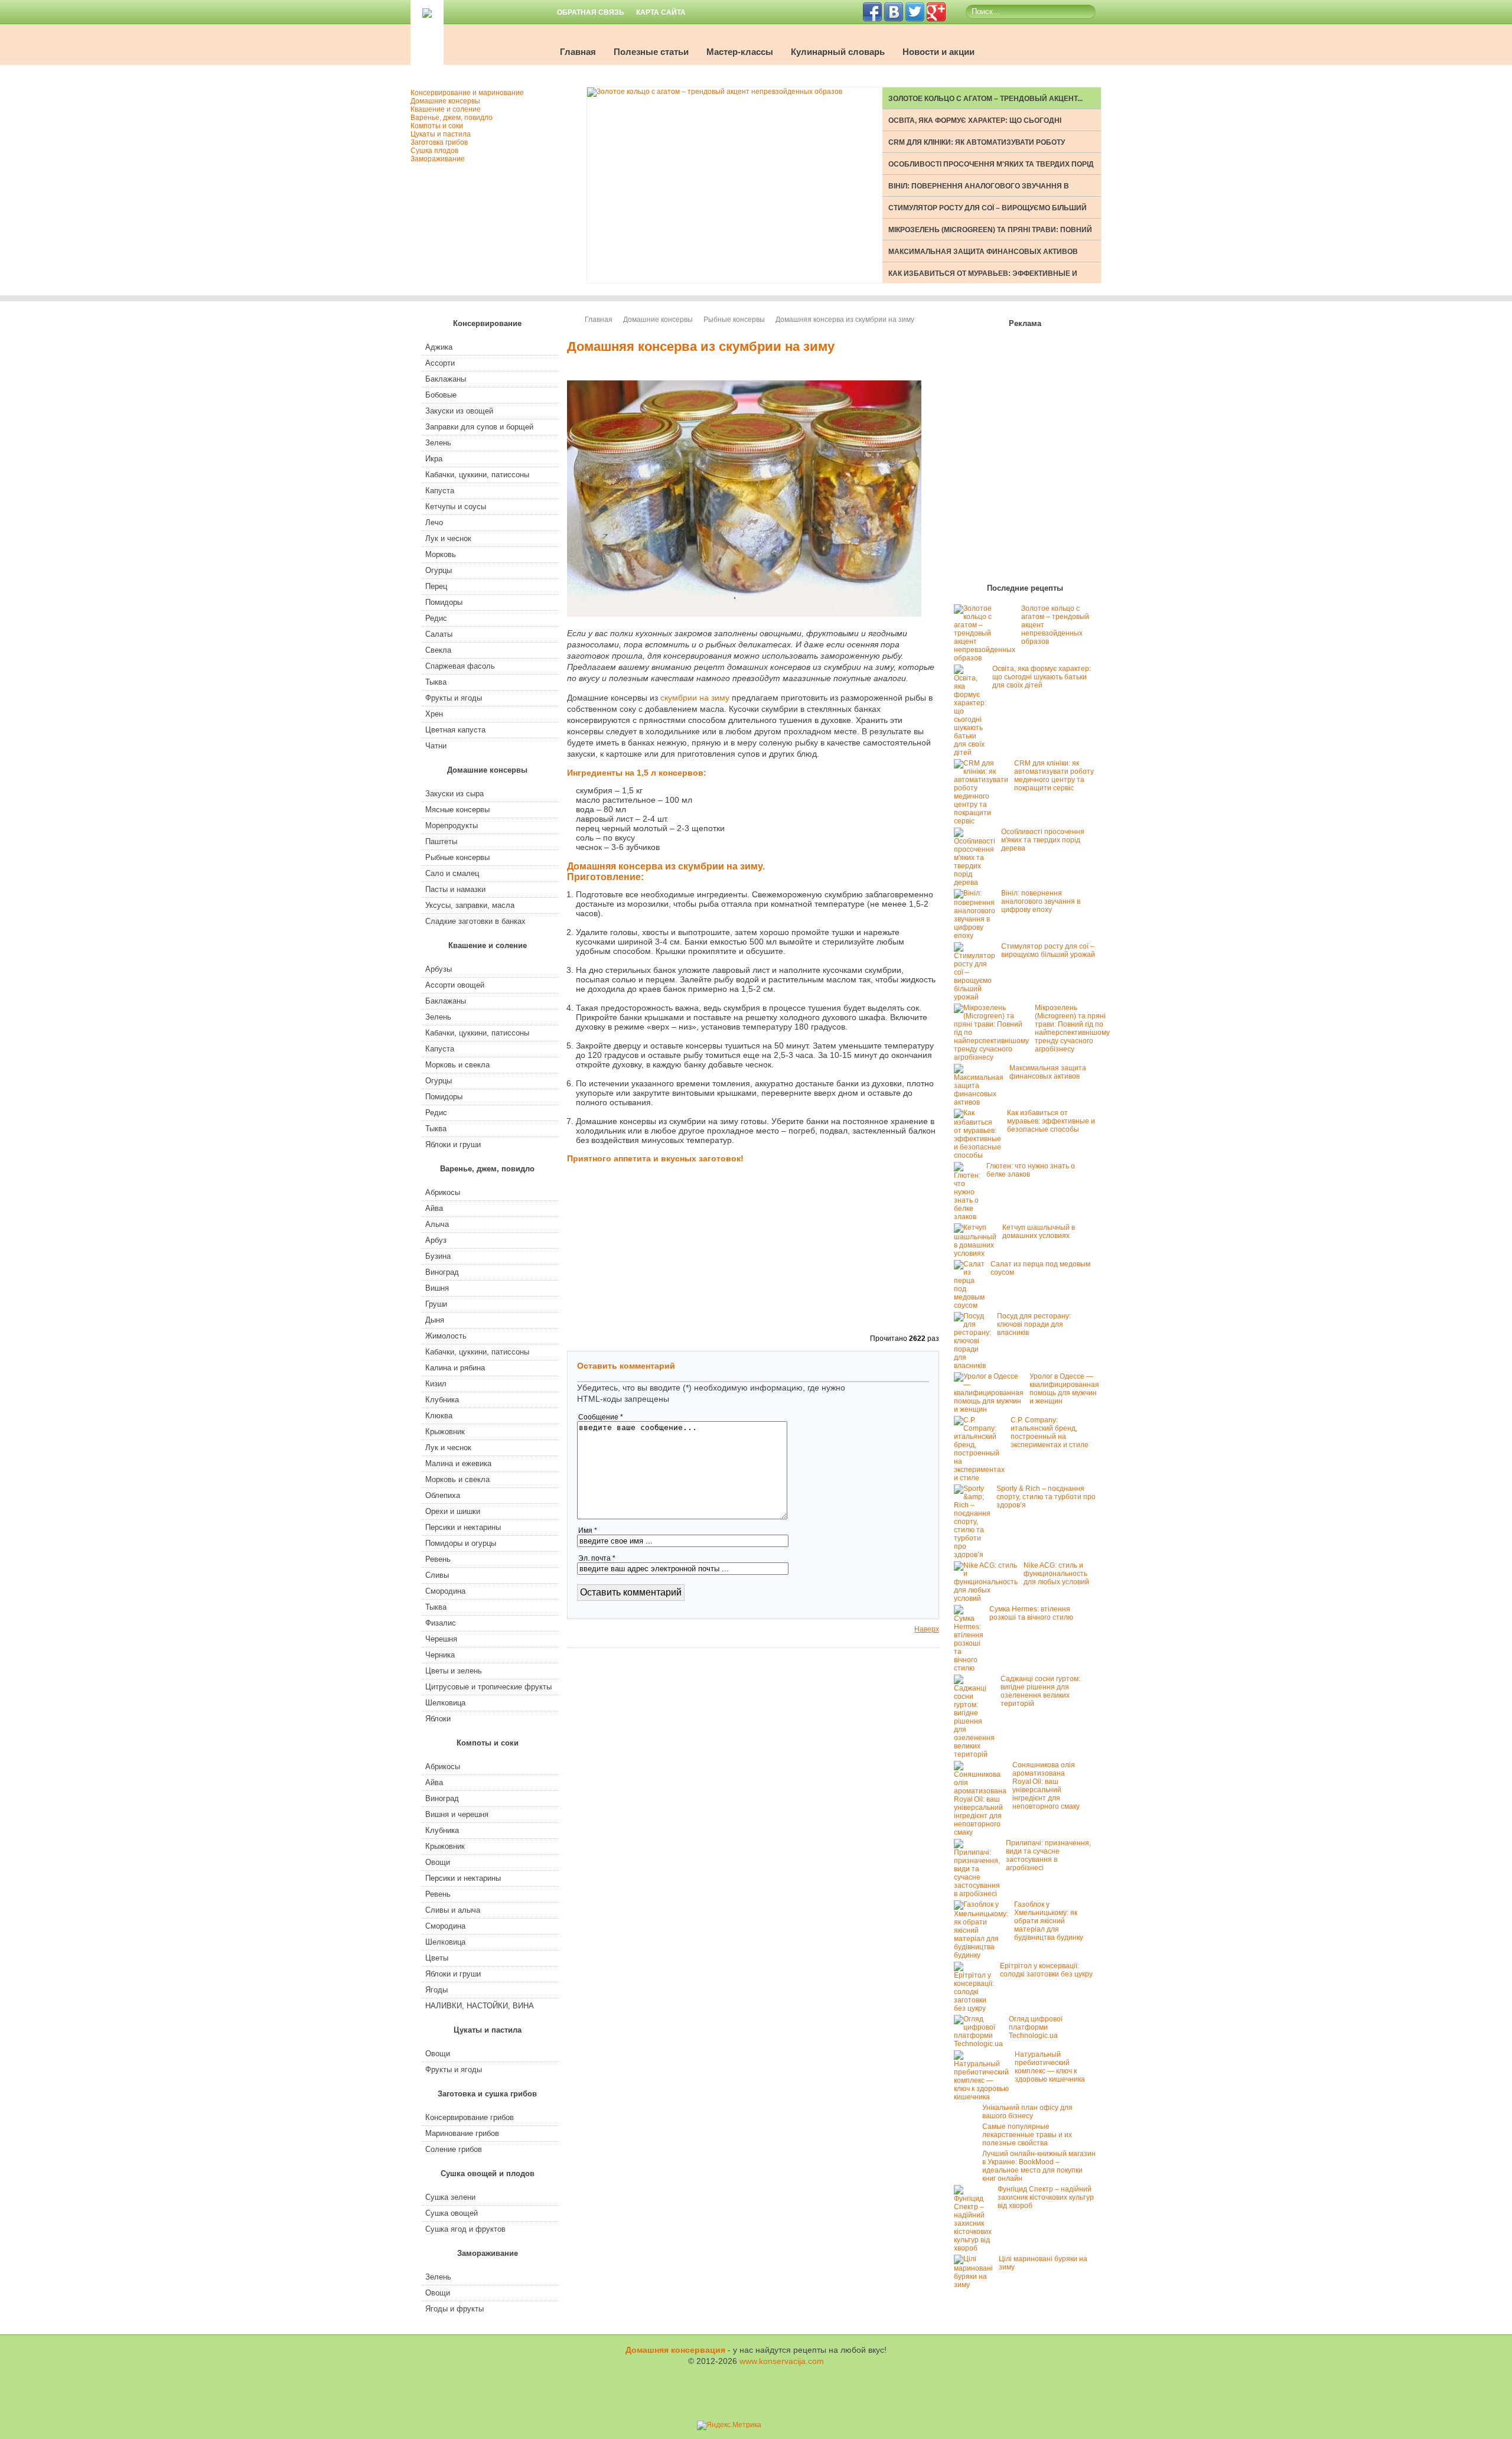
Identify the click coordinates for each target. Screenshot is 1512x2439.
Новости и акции (939, 52)
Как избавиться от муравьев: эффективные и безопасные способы (1051, 1121)
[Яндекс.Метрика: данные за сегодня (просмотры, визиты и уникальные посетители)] (729, 2425)
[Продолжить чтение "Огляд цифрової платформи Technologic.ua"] (981, 2044)
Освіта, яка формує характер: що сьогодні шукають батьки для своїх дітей (1042, 677)
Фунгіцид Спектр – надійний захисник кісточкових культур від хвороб (1046, 2197)
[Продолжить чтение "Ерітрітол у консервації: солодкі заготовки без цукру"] (977, 2008)
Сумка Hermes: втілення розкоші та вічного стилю (1031, 1613)
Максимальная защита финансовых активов (983, 252)
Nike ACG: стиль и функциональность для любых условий (1056, 1574)
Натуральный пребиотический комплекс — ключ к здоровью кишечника (1050, 2067)
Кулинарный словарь (838, 52)
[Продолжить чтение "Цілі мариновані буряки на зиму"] (976, 2285)
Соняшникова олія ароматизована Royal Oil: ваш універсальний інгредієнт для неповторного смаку (1046, 1786)
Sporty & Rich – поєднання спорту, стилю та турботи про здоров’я (1046, 1497)
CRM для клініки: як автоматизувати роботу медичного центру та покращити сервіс (1054, 776)
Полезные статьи (651, 52)
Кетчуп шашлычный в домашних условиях (1039, 1232)
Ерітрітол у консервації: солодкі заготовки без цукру (1046, 1970)
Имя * (588, 1531)
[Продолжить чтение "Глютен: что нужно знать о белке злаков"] (970, 1217)
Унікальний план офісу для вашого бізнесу (1027, 2112)
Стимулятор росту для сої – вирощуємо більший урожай (1048, 950)
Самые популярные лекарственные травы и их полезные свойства (1027, 2135)
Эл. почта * (597, 1558)
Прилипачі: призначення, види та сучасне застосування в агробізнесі (1048, 1855)
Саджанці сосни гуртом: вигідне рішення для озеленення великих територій (1040, 1691)
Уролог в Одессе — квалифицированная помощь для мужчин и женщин (1064, 1389)
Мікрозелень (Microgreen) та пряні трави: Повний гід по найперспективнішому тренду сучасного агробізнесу (1072, 1028)
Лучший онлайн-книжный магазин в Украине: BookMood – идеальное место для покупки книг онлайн (1039, 2166)
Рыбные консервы (734, 320)
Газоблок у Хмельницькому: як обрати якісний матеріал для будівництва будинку (1049, 1921)
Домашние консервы (658, 320)
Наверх (927, 1629)
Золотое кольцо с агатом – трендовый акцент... (985, 99)
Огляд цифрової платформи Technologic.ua (1036, 2027)
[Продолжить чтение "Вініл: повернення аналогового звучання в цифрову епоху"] (977, 936)
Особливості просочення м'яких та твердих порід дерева (1043, 840)
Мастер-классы (740, 52)
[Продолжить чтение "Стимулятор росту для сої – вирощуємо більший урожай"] (977, 997)
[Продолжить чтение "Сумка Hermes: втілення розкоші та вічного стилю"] (972, 1668)
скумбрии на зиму (695, 698)
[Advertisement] (880, 827)
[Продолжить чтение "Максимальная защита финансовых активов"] (982, 1102)
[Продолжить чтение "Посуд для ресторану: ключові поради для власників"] (975, 1366)
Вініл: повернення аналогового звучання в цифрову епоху (1041, 901)
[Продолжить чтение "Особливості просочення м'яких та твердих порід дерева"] (977, 883)
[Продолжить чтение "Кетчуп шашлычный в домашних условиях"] (978, 1253)
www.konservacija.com (782, 2361)
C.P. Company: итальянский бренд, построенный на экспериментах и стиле (1050, 1432)
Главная (578, 52)
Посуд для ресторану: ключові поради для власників (1034, 1324)
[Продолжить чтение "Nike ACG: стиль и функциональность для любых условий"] (989, 1598)
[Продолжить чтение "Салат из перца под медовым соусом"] (972, 1305)
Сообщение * (601, 1417)
